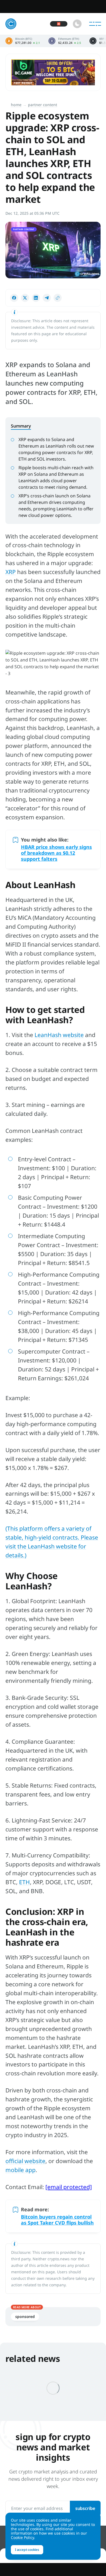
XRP (11, 572)
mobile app (21, 2170)
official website (25, 2161)
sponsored (25, 2316)
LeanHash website (59, 1035)
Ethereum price (65, 41)
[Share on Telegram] (47, 298)
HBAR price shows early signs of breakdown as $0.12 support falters (56, 853)
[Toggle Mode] (77, 24)
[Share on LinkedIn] (36, 298)
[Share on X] (25, 298)
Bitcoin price (23, 41)
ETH (24, 1882)
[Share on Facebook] (14, 298)
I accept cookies (27, 2550)
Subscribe (85, 2508)
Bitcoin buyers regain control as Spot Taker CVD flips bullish (57, 2220)
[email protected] (69, 2187)
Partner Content (43, 105)
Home (16, 105)
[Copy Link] (58, 298)
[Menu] (95, 24)
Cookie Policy (22, 2537)
